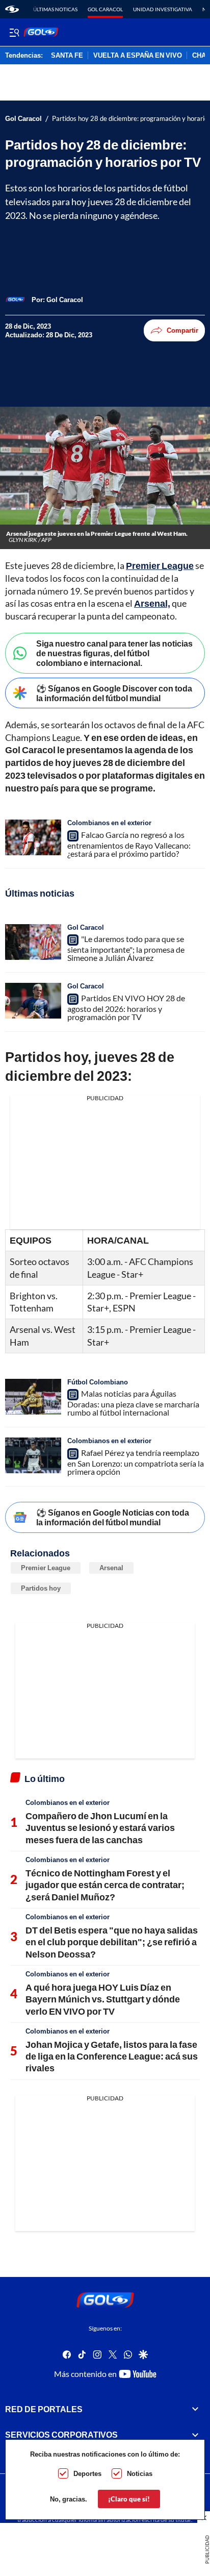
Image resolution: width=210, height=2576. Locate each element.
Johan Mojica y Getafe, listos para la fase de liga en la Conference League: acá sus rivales (112, 2056)
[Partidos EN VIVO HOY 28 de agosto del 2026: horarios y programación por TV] (33, 1001)
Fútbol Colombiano (98, 1382)
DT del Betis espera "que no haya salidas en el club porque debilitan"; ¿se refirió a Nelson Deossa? (112, 1942)
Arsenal (111, 1568)
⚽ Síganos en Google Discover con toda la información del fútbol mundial (114, 693)
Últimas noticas (55, 9)
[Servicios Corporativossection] (195, 2435)
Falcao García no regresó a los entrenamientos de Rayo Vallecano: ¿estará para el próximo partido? (129, 844)
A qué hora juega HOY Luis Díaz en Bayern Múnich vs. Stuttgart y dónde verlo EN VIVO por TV (103, 1999)
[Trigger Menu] (14, 32)
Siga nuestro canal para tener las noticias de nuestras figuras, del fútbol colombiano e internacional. (114, 653)
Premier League (46, 1568)
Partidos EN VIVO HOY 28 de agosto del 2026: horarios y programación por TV (126, 1007)
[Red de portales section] (195, 2409)
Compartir (182, 330)
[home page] (12, 9)
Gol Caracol (105, 9)
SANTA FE (67, 56)
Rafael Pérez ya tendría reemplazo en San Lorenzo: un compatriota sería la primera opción (136, 1462)
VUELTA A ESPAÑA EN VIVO (138, 56)
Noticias (140, 2473)
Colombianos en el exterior (109, 823)
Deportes (87, 2473)
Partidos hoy (41, 1588)
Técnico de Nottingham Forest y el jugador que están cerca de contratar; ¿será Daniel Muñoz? (105, 1885)
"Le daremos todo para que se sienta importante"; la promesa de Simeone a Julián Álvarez (126, 948)
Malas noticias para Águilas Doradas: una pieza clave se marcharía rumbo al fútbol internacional (133, 1403)
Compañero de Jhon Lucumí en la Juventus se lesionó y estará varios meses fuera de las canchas (100, 1828)
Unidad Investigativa (163, 9)
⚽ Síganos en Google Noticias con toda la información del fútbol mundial (113, 1517)
